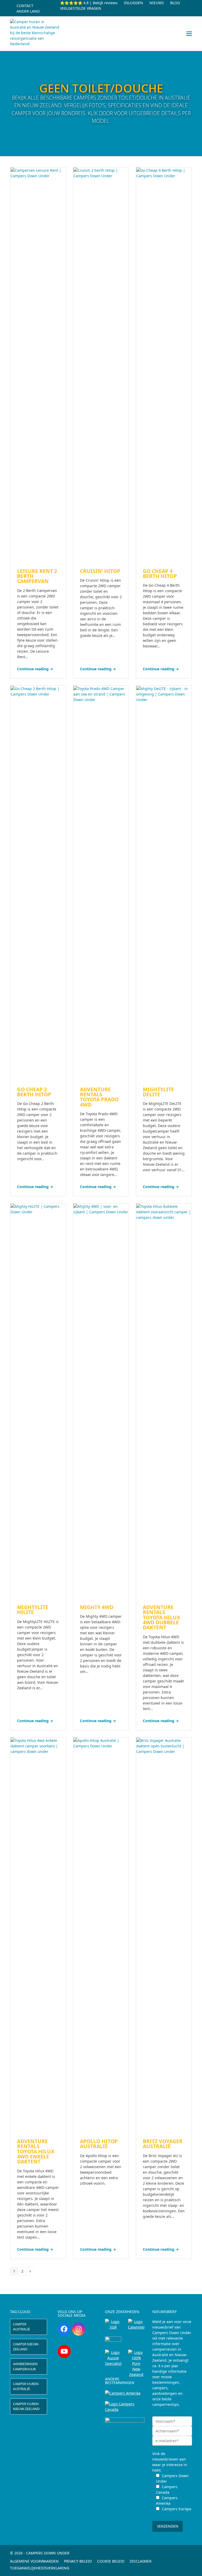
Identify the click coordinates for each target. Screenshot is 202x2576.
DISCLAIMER (141, 2561)
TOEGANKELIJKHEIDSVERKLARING (40, 2568)
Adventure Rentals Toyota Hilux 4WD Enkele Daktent (36, 2151)
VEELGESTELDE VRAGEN (81, 8)
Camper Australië (21, 2327)
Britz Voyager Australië (163, 2144)
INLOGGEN (133, 3)
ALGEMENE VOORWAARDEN (34, 2561)
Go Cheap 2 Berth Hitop (34, 1092)
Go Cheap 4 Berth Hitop (160, 574)
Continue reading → (35, 669)
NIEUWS (157, 3)
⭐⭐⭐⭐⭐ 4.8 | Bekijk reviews (89, 3)
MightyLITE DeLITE (158, 1092)
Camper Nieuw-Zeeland (26, 2347)
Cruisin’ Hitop (100, 571)
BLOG (175, 3)
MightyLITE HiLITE (33, 1610)
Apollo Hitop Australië (99, 2144)
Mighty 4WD (97, 1607)
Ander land (28, 11)
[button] (189, 34)
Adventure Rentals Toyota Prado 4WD (99, 1097)
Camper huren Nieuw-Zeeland (26, 2406)
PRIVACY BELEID (78, 2561)
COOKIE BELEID (111, 2561)
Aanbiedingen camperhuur (25, 2366)
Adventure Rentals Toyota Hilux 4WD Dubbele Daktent (161, 1617)
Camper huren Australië (26, 2386)
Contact (25, 6)
